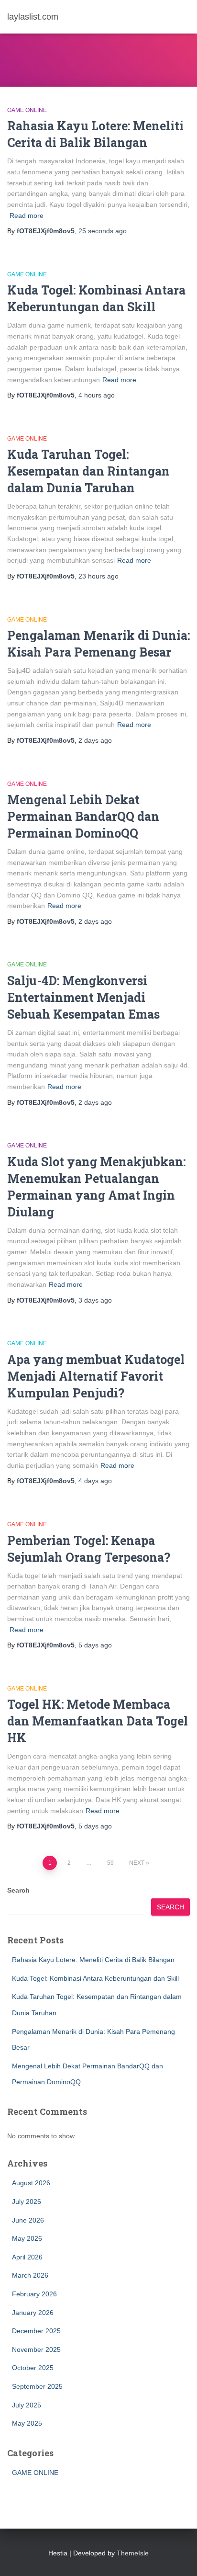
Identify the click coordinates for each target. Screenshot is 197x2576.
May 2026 (27, 2238)
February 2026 (34, 2294)
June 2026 (28, 2220)
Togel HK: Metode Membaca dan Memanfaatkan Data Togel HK (98, 1721)
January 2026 (33, 2313)
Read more (27, 216)
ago (103, 231)
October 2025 (33, 2368)
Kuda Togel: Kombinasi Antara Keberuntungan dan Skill (95, 1978)
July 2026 (27, 2202)
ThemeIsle (133, 2553)
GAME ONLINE (27, 110)
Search (18, 1890)
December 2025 (36, 2331)
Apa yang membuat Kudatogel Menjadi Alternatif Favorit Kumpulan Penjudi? (96, 1376)
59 (110, 1863)
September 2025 (37, 2386)
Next (137, 1863)
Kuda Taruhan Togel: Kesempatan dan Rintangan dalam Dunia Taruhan (88, 471)
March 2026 (30, 2275)
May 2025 (27, 2423)
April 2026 (27, 2257)
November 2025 (36, 2349)
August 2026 (31, 2183)
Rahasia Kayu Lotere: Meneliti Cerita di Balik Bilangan (93, 1960)
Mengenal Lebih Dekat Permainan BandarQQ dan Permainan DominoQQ (83, 816)
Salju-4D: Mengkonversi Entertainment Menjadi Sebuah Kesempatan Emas (83, 997)
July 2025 (27, 2405)
